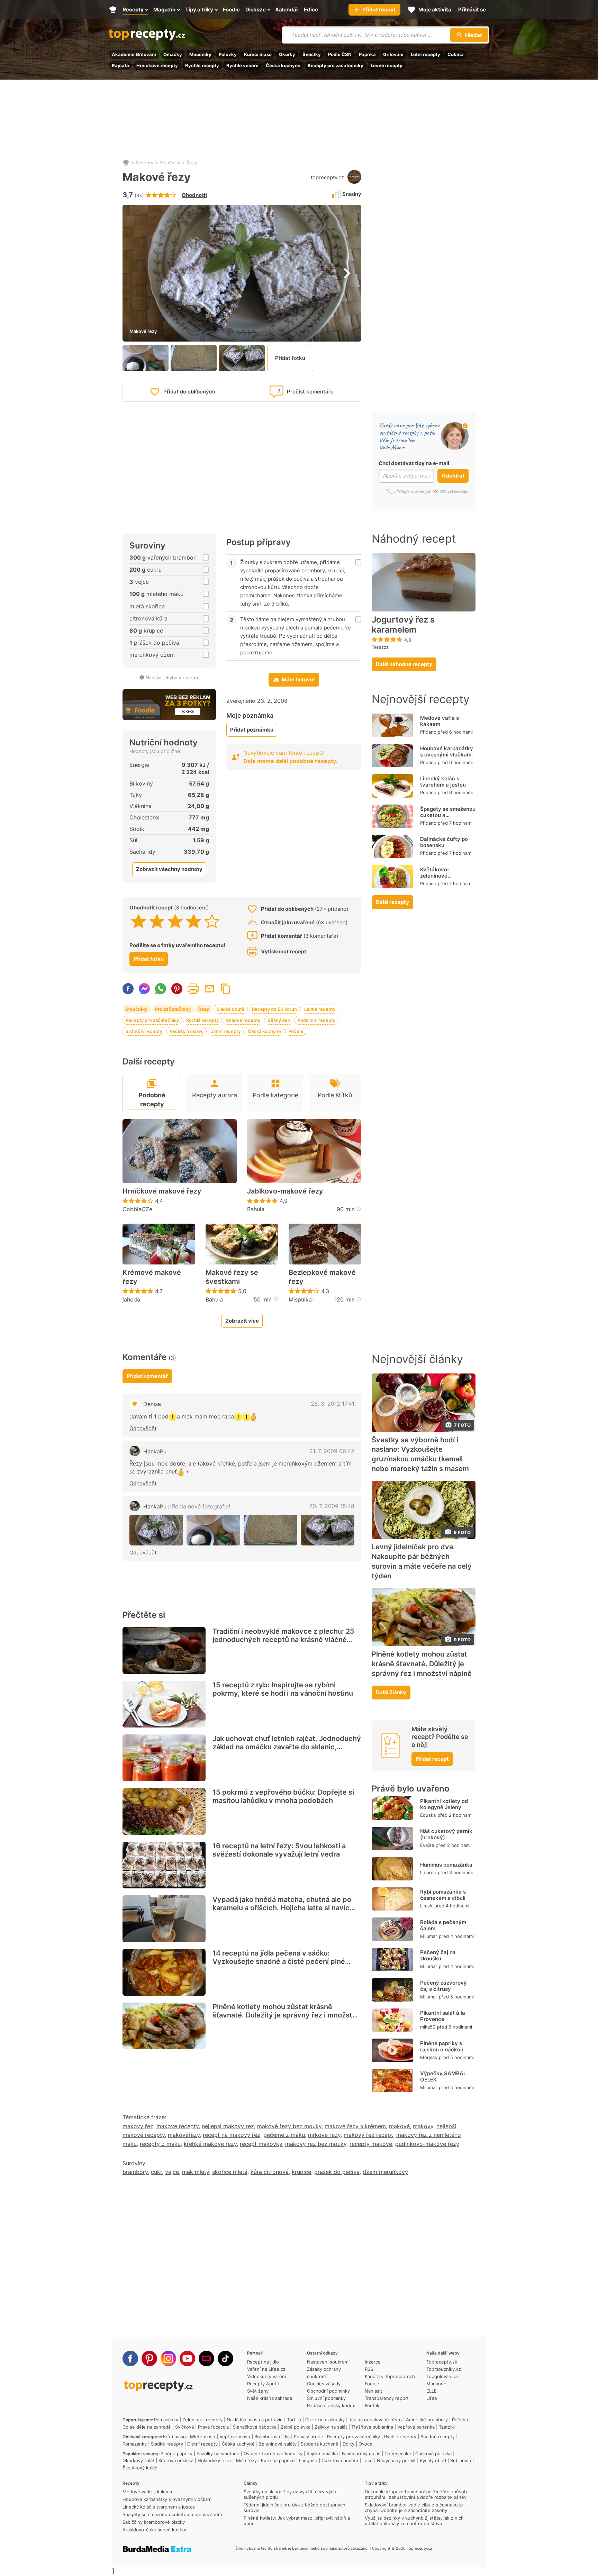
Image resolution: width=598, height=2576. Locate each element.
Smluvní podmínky (326, 2398)
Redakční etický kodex (331, 2405)
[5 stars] (212, 921)
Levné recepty (387, 65)
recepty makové (371, 2144)
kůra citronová (270, 2172)
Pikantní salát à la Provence (443, 2016)
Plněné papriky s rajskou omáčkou (442, 2046)
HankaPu (155, 1451)
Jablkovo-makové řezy (285, 1191)
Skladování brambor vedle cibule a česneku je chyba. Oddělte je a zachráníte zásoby (414, 2507)
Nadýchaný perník (396, 2460)
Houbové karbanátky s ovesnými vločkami (447, 751)
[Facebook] (130, 2359)
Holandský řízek (215, 2460)
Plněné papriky (176, 2453)
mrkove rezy (324, 2135)
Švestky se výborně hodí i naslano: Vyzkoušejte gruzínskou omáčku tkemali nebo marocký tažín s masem (420, 1454)
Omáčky (173, 54)
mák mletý (196, 2172)
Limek (426, 1906)
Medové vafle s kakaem (440, 721)
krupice (301, 2172)
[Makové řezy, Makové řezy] (156, 1530)
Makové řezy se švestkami (232, 1277)
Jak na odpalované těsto (375, 2420)
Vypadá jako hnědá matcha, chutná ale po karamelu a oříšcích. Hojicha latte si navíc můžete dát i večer (282, 1908)
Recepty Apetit (263, 2384)
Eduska (428, 1815)
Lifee (432, 2398)
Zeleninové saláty (278, 2444)
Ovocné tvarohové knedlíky (273, 2453)
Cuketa (456, 54)
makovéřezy (184, 2135)
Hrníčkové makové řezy (162, 1191)
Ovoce (365, 2444)
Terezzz (380, 647)
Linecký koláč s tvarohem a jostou (443, 782)
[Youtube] (187, 2359)
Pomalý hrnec (308, 2437)
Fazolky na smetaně (218, 2453)
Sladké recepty (167, 2444)
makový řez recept (368, 2135)
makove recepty (178, 2126)
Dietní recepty (202, 2444)
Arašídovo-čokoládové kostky (154, 2530)
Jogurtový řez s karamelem (403, 625)
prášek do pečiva (337, 2172)
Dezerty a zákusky (325, 2420)
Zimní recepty (226, 1031)
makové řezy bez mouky (289, 2126)
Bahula (256, 1209)
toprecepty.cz (327, 177)
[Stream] (206, 2359)
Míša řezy (246, 2460)
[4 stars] (194, 921)
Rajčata (120, 65)
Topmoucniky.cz (444, 2369)
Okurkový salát (138, 2460)
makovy (423, 2126)
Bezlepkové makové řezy (322, 1277)
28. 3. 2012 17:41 (333, 1404)
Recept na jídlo (263, 2362)
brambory (135, 2172)
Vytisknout (193, 989)
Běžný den (279, 1020)
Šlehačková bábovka (255, 2427)
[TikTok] (225, 2359)
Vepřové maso (235, 2437)
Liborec (428, 1872)
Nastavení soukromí (328, 2362)
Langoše (308, 2460)
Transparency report (387, 2398)
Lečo (368, 2460)
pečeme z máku (284, 2135)
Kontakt (373, 2405)
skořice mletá (230, 2172)
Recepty (144, 163)
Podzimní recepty (316, 1020)
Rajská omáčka (322, 2453)
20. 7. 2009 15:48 (332, 1506)
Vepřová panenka (416, 2427)
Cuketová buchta (340, 2460)
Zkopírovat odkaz (226, 989)
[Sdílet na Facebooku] (128, 989)
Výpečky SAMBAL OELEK (443, 2076)
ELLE (432, 2391)
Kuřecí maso (258, 54)
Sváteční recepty (144, 1031)
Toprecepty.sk (442, 2362)
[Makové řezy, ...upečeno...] (270, 1530)
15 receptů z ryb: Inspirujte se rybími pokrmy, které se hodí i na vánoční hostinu (283, 1689)
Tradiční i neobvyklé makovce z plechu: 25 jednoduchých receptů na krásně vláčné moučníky (283, 1640)
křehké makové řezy (210, 2144)
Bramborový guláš (361, 2453)
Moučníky (200, 54)
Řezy (192, 163)
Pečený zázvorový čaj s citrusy (443, 1986)
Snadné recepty (243, 1020)
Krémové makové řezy (152, 1277)
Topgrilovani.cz (442, 2376)
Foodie (372, 2384)
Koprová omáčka (176, 2460)
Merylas (429, 2057)
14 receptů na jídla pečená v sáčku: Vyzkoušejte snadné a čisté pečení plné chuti (279, 1961)
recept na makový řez (232, 2135)
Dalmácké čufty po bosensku (444, 842)
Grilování (393, 54)
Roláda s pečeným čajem (443, 1925)
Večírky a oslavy (187, 1031)
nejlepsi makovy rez (228, 2126)
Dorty (348, 2444)
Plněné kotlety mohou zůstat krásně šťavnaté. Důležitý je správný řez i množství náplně (285, 2015)
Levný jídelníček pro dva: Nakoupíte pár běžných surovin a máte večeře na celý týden (422, 1561)
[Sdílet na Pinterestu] (177, 989)
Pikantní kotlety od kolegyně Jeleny (444, 1804)
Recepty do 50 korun (274, 1009)
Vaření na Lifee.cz (266, 2369)
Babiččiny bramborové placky (154, 2522)
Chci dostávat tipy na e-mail (414, 463)
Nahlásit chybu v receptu (173, 678)
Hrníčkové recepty (157, 65)
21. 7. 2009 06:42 (332, 1451)
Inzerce (373, 2362)
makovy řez (138, 2126)
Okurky (287, 54)
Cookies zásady (324, 2384)
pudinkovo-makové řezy (427, 2144)
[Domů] (126, 163)
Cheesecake (398, 2453)
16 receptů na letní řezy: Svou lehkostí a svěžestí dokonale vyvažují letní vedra (279, 1850)
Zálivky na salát (331, 2427)
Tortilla (294, 2420)
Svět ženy (258, 2391)
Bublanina (461, 2460)
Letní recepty (425, 54)
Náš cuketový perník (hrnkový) (446, 1834)
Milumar (429, 1936)
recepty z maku (160, 2144)
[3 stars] (175, 921)
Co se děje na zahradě (147, 2427)
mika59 (428, 2027)
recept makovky (261, 2144)
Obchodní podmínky (328, 2391)
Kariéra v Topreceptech (390, 2376)
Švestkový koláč (140, 2468)
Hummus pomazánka (446, 1865)
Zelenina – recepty (202, 2420)
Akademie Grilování (134, 54)
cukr (156, 2172)
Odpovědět (143, 1428)
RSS (369, 2369)
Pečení (296, 1031)
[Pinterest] (149, 2359)
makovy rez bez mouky (316, 2144)
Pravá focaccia (213, 2427)
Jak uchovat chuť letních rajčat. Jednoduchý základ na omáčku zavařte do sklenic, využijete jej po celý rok (287, 1747)
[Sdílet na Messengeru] (144, 989)
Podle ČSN (340, 54)
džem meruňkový (385, 2172)
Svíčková (184, 2427)
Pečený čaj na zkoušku (438, 1955)
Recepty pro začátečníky (336, 65)
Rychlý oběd (433, 2460)
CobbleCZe (137, 1209)
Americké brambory (427, 2420)
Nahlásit (373, 2391)
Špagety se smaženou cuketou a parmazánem (448, 815)
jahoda (131, 1299)
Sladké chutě (231, 1009)
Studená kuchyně (320, 2444)
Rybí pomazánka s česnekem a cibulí (443, 1895)
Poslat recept (209, 989)
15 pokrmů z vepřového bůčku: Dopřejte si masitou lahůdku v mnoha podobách (283, 1796)
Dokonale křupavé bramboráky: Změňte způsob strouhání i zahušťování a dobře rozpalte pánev (416, 2494)
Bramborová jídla (272, 2437)
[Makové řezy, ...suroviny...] (213, 1530)
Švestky (312, 54)
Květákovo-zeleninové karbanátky (435, 876)
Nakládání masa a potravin (255, 2420)
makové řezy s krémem (355, 2126)
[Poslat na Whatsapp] (161, 989)
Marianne (436, 2384)
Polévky (228, 54)
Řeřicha (460, 2420)
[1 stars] (139, 921)
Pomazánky (166, 2420)
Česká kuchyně (283, 65)
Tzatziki (447, 2427)
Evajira (427, 1845)
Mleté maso (203, 2437)
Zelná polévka (296, 2427)
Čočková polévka (433, 2453)
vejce (172, 2172)
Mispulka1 (301, 1299)
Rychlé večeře (242, 65)
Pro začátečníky (173, 1009)
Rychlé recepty (202, 65)
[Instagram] (168, 2359)
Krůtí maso (174, 2437)
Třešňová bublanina (372, 2427)
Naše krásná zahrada (270, 2398)
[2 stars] (157, 921)
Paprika (367, 54)
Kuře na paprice (278, 2460)
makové (399, 2126)
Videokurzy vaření (266, 2376)
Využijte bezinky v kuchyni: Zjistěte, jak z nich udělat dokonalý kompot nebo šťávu (414, 2521)
